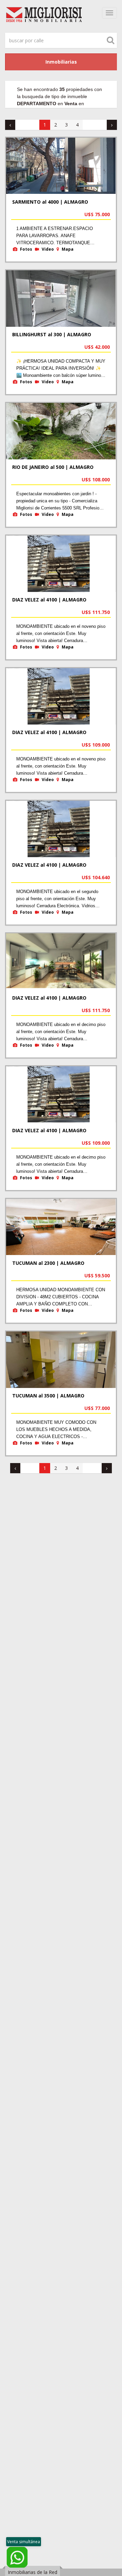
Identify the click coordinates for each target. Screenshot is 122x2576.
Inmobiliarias (61, 62)
